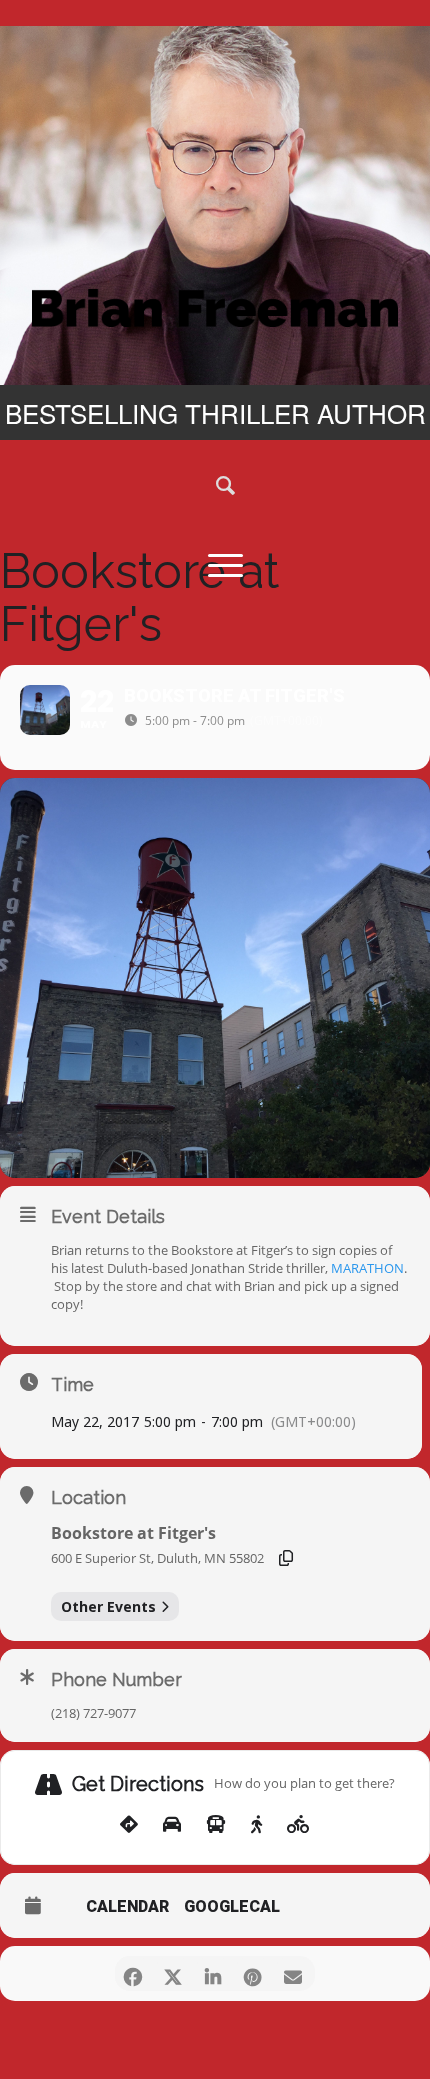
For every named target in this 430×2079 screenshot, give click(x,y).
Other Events (108, 1606)
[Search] (215, 484)
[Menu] (215, 564)
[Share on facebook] (132, 1973)
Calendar (127, 1907)
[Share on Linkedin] (212, 1973)
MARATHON (367, 1268)
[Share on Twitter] (172, 1973)
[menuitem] (215, 484)
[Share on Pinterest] (252, 1973)
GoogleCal (232, 1907)
